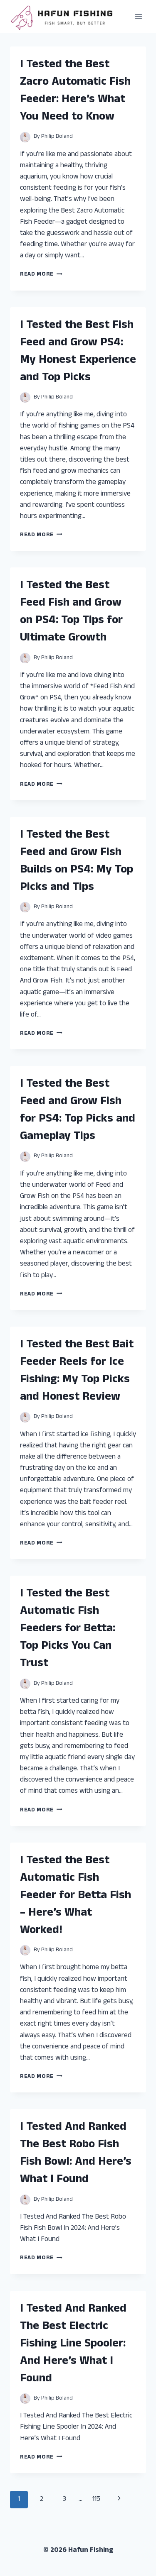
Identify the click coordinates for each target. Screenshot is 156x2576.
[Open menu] (138, 16)
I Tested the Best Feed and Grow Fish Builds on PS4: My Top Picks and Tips (77, 862)
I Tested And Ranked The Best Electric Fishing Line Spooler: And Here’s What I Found (73, 2344)
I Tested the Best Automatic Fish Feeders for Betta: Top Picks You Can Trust (68, 1629)
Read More (41, 275)
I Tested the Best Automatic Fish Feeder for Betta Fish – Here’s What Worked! (76, 1896)
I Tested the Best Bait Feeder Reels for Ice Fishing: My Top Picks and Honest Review (77, 1371)
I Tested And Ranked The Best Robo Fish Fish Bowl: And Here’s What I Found (76, 2154)
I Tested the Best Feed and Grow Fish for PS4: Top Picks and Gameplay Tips (78, 1111)
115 (96, 2500)
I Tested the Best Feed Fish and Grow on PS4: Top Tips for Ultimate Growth (71, 612)
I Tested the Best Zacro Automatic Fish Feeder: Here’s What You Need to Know (75, 91)
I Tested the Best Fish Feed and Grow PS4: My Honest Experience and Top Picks (78, 352)
